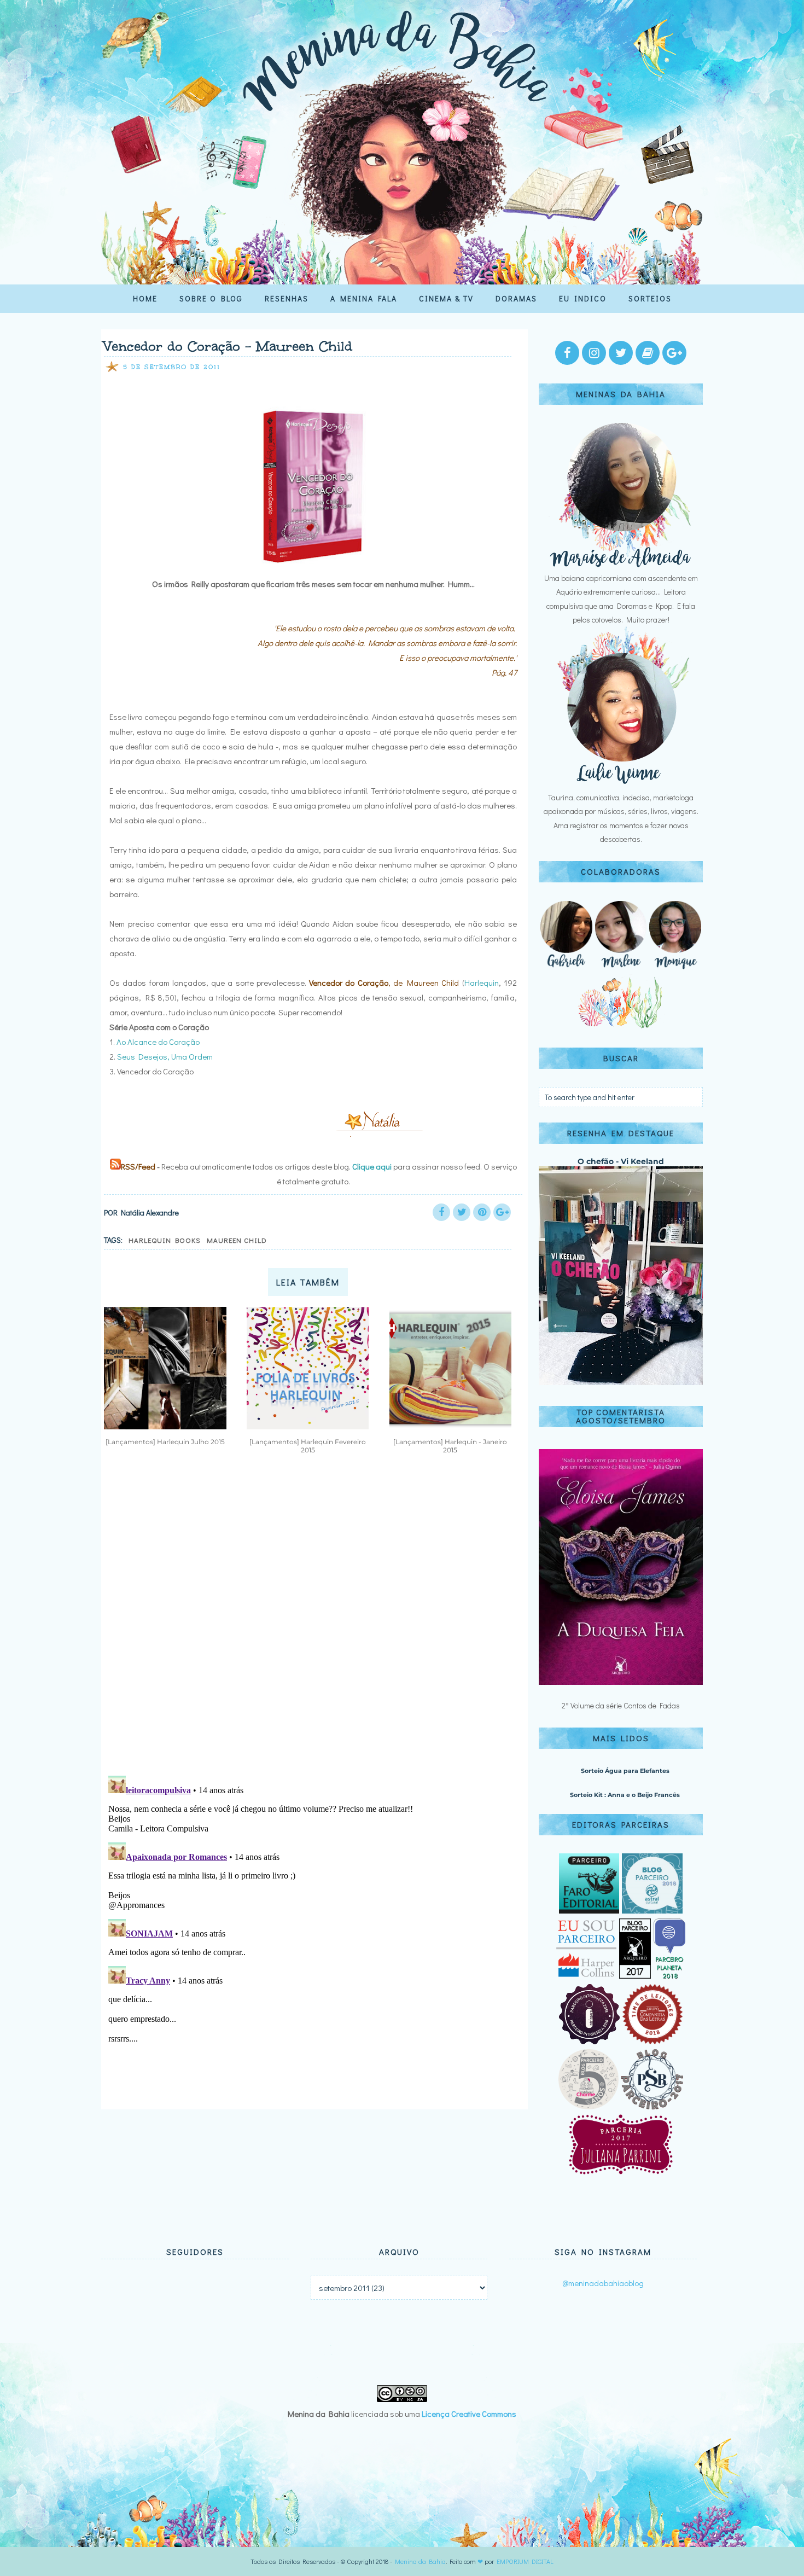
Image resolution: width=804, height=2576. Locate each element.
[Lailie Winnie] (621, 784)
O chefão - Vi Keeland (621, 1161)
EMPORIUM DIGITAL (525, 2561)
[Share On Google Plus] (502, 1212)
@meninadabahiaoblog (603, 2283)
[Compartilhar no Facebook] (441, 1212)
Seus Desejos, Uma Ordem (165, 1056)
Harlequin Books (165, 1240)
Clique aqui (372, 1166)
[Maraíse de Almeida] (621, 564)
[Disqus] (310, 1624)
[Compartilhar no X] (462, 1212)
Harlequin (482, 982)
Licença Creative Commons (469, 2414)
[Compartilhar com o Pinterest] (482, 1212)
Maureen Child (237, 1240)
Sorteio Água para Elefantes (625, 1771)
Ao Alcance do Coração (158, 1042)
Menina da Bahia (420, 2561)
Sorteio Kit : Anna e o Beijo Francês (625, 1795)
